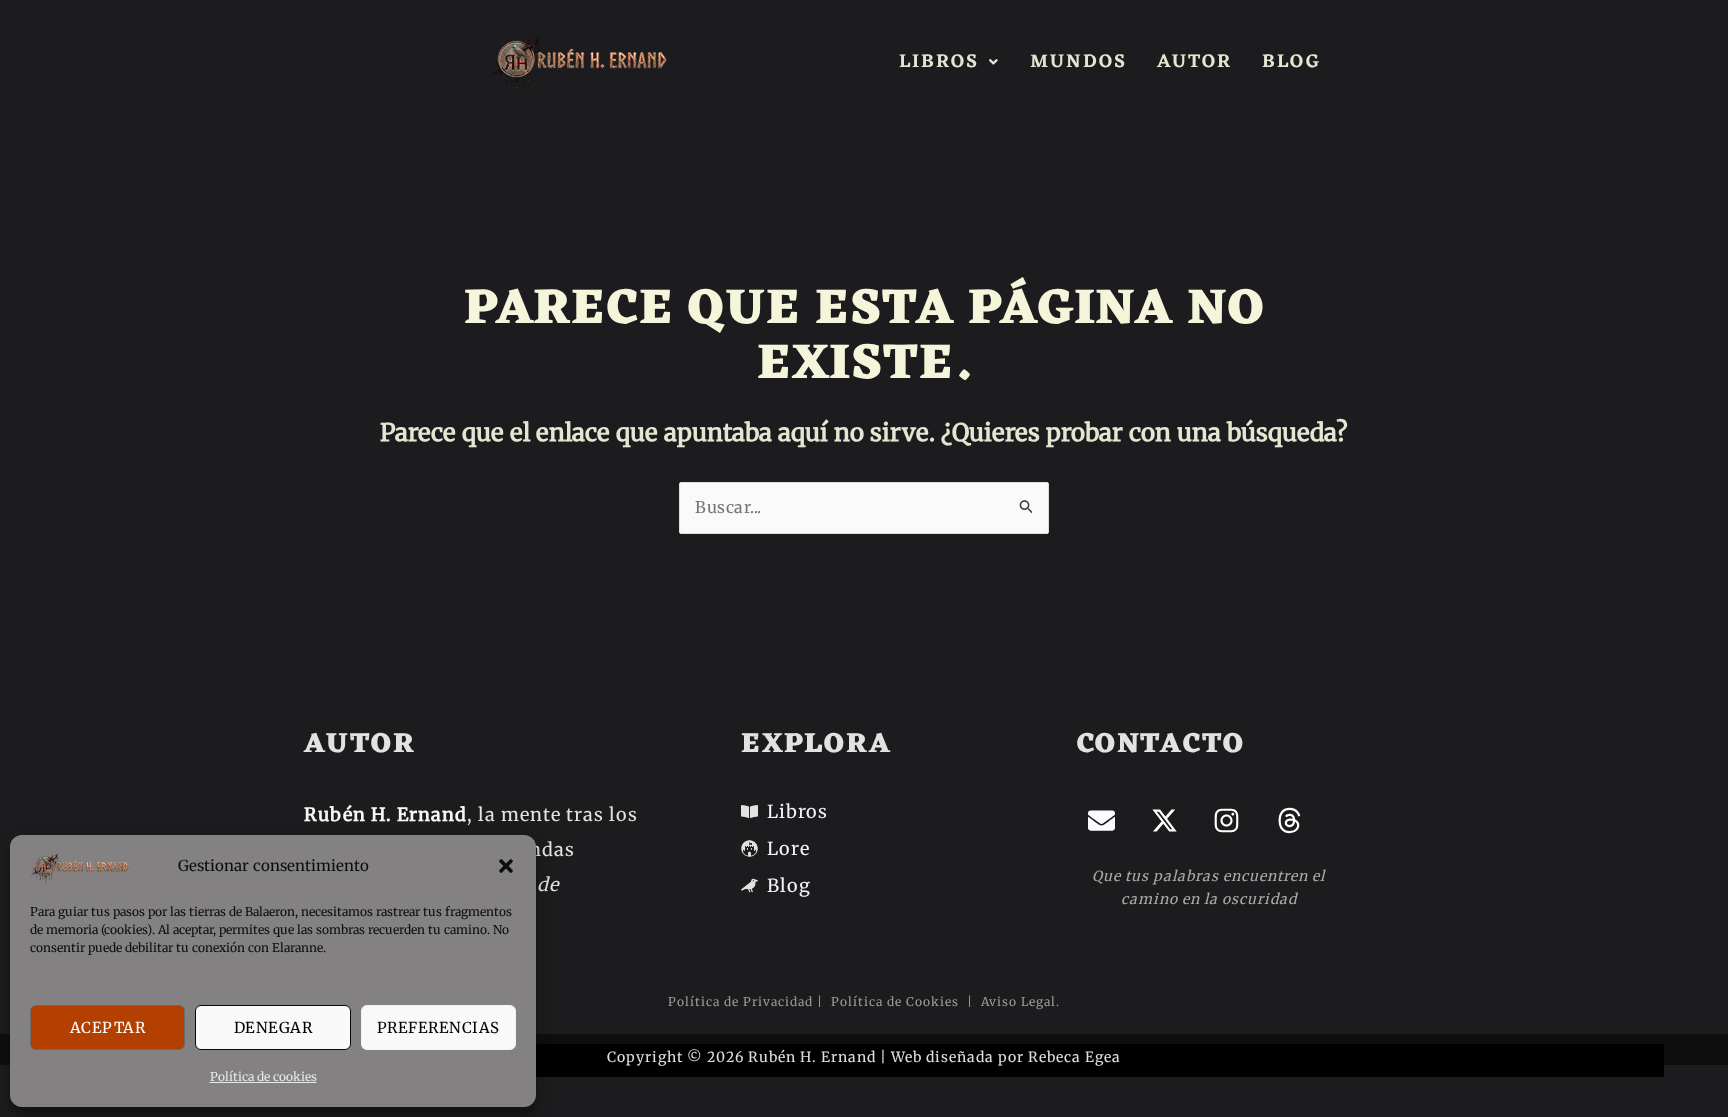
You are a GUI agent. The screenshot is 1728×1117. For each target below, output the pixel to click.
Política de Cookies (897, 1001)
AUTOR (1194, 62)
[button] (506, 866)
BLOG (1291, 62)
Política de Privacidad (740, 1001)
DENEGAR (273, 1027)
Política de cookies (263, 1076)
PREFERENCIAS (438, 1027)
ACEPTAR (108, 1027)
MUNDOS (1078, 62)
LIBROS (939, 62)
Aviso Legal (1016, 1001)
